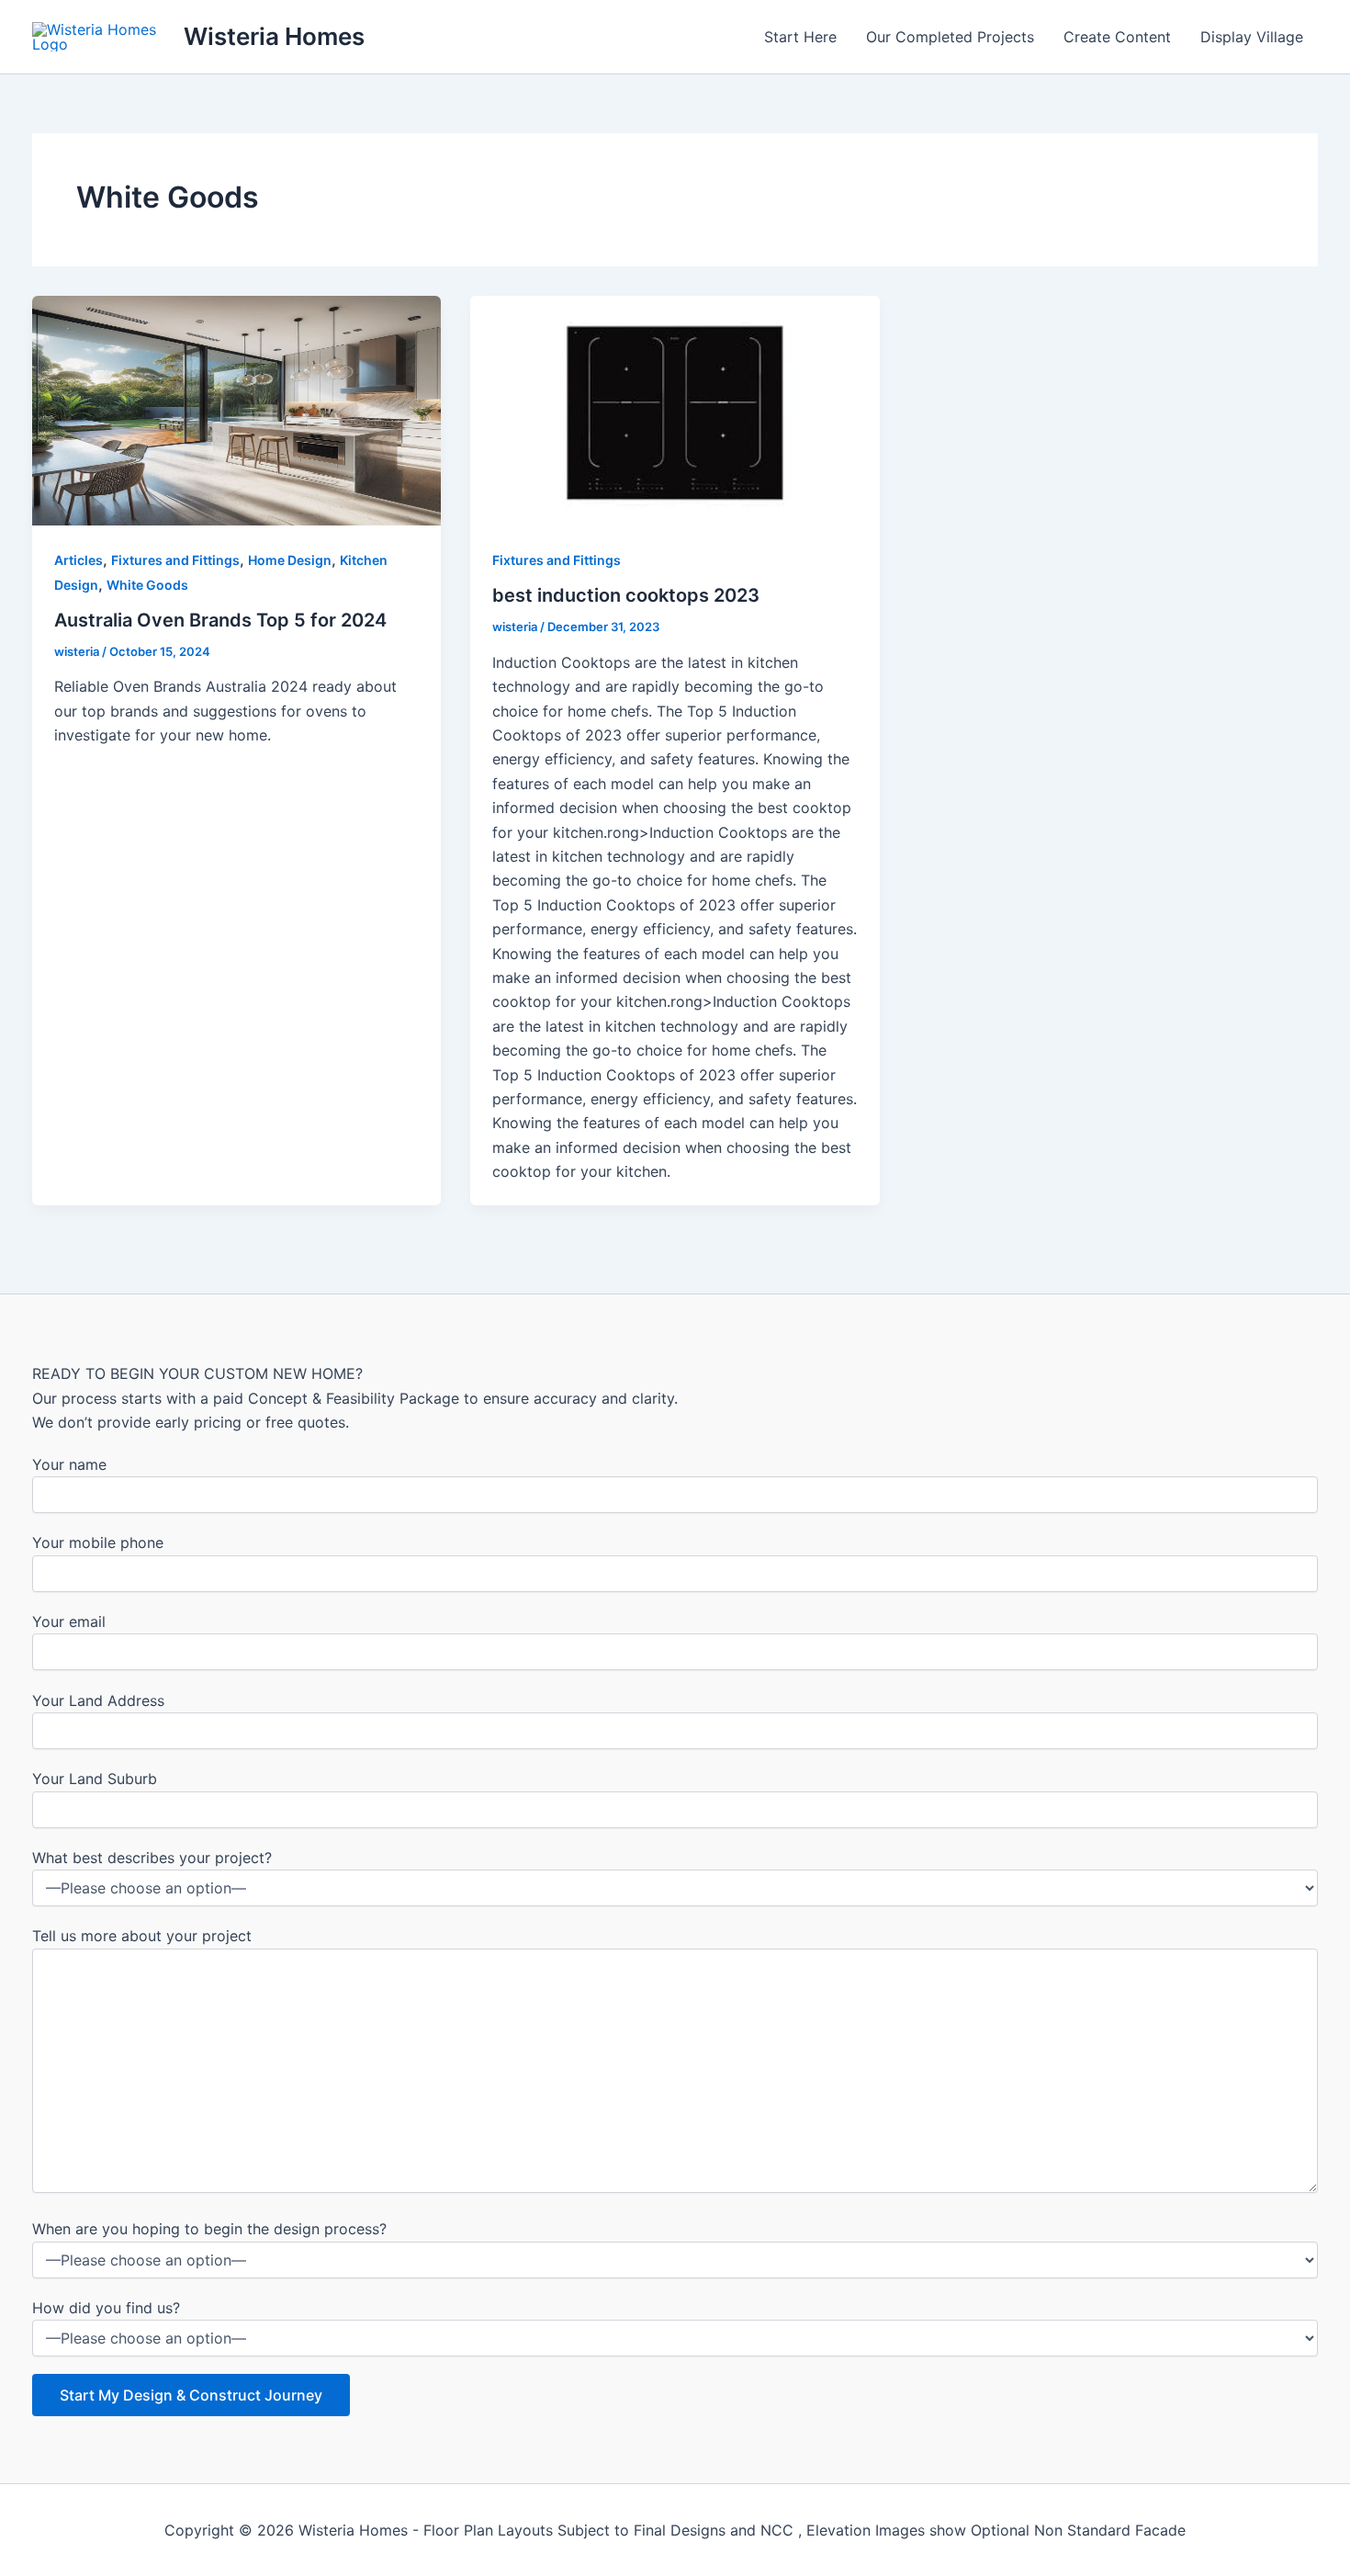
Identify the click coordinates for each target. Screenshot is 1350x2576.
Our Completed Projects (950, 37)
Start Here (800, 37)
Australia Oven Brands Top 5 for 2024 (220, 620)
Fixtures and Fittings (175, 560)
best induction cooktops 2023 (626, 595)
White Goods (147, 585)
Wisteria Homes (274, 36)
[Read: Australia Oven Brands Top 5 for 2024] (236, 409)
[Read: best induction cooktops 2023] (675, 409)
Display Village (1252, 37)
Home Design (290, 560)
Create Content (1117, 37)
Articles (79, 560)
